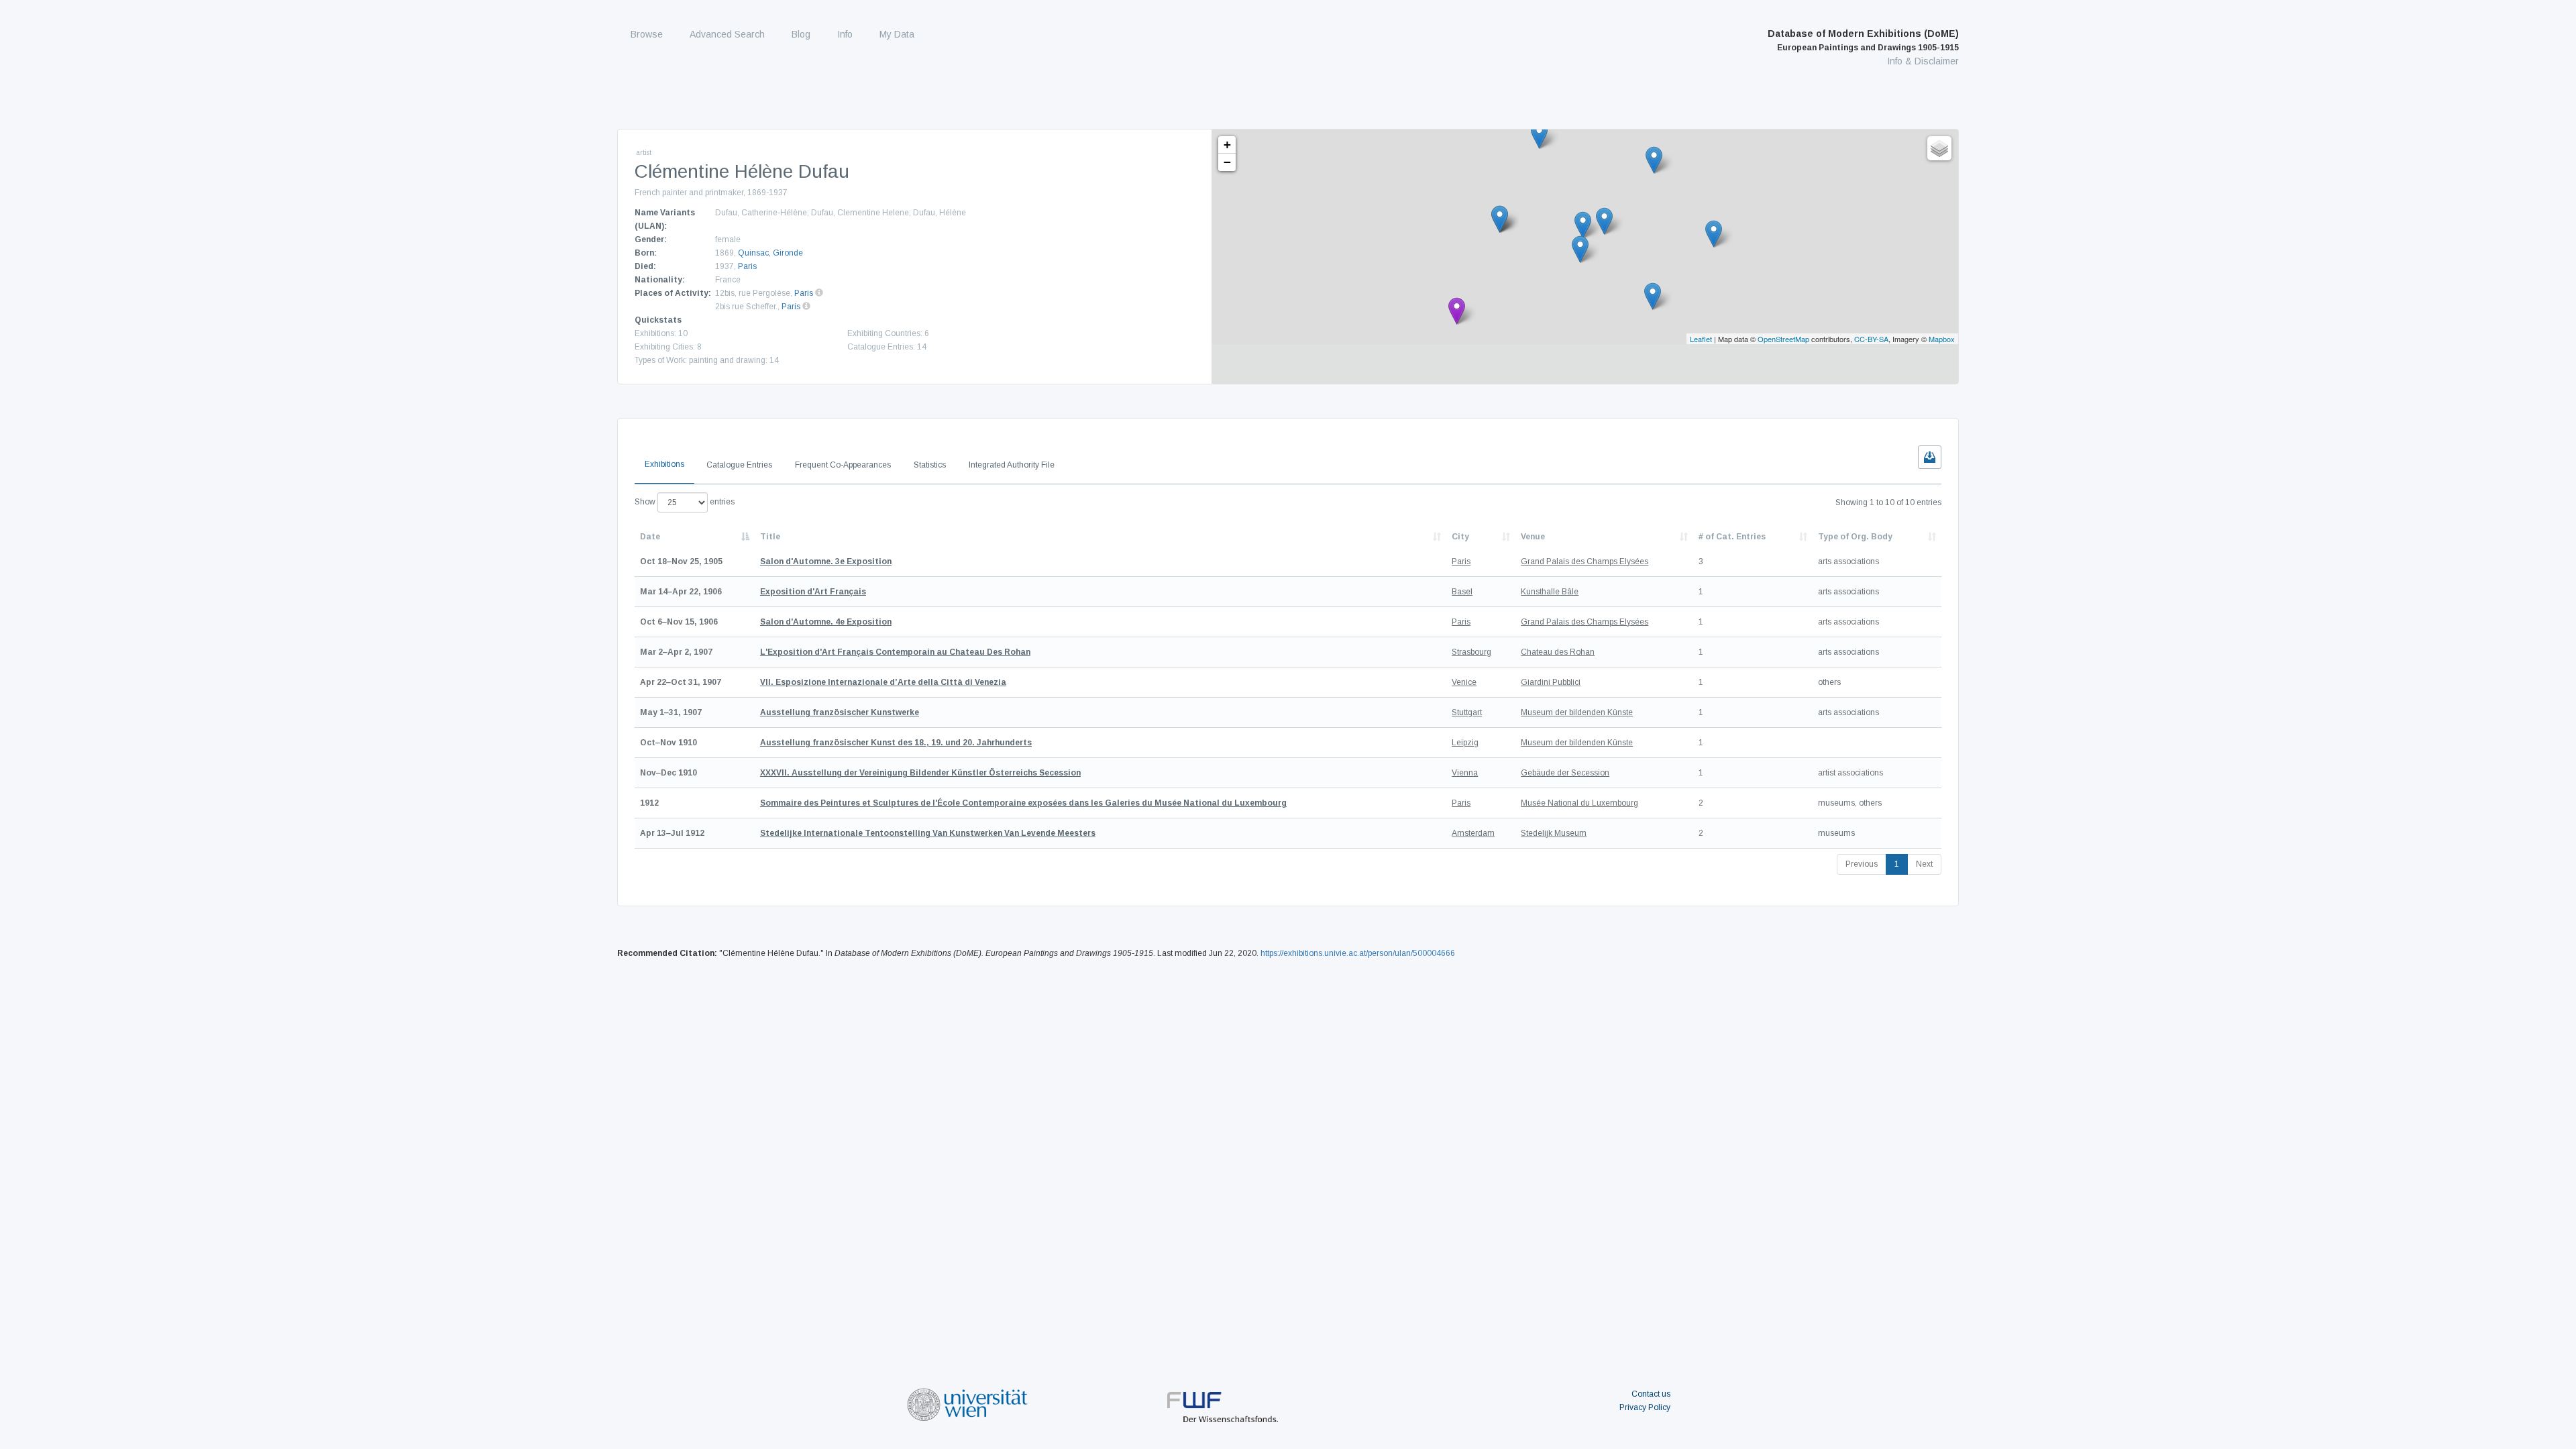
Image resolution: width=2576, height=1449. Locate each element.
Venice (1464, 682)
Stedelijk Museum (1554, 833)
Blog (801, 34)
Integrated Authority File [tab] (1012, 465)
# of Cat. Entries (1732, 537)
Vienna (1465, 773)
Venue (1533, 537)
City (1460, 537)
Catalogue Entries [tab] (739, 465)
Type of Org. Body (1855, 537)
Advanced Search (727, 34)
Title (770, 537)
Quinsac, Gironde (770, 253)
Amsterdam (1473, 833)
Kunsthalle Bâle (1550, 592)
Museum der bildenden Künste (1577, 712)
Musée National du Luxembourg (1579, 803)
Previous (1862, 864)
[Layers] (1939, 148)
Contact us (1651, 1394)
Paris (747, 266)
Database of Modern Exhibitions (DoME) (1863, 40)
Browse (647, 34)
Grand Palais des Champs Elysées (1585, 561)
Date (650, 537)
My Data (897, 34)
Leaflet (1701, 339)
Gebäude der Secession (1565, 773)
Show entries (685, 502)
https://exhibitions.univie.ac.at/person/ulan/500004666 (1358, 953)
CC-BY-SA (1871, 339)
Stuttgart (1467, 712)
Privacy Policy (1645, 1407)
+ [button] (1227, 145)
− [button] (1227, 162)
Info (845, 34)
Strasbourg (1471, 652)
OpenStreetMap (1783, 339)
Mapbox (1942, 339)
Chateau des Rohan (1558, 652)
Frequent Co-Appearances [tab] (843, 465)
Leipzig (1465, 743)
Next (1924, 864)
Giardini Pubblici (1551, 682)
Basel (1462, 592)
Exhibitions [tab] (664, 464)
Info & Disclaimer (1923, 61)
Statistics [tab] (930, 465)
